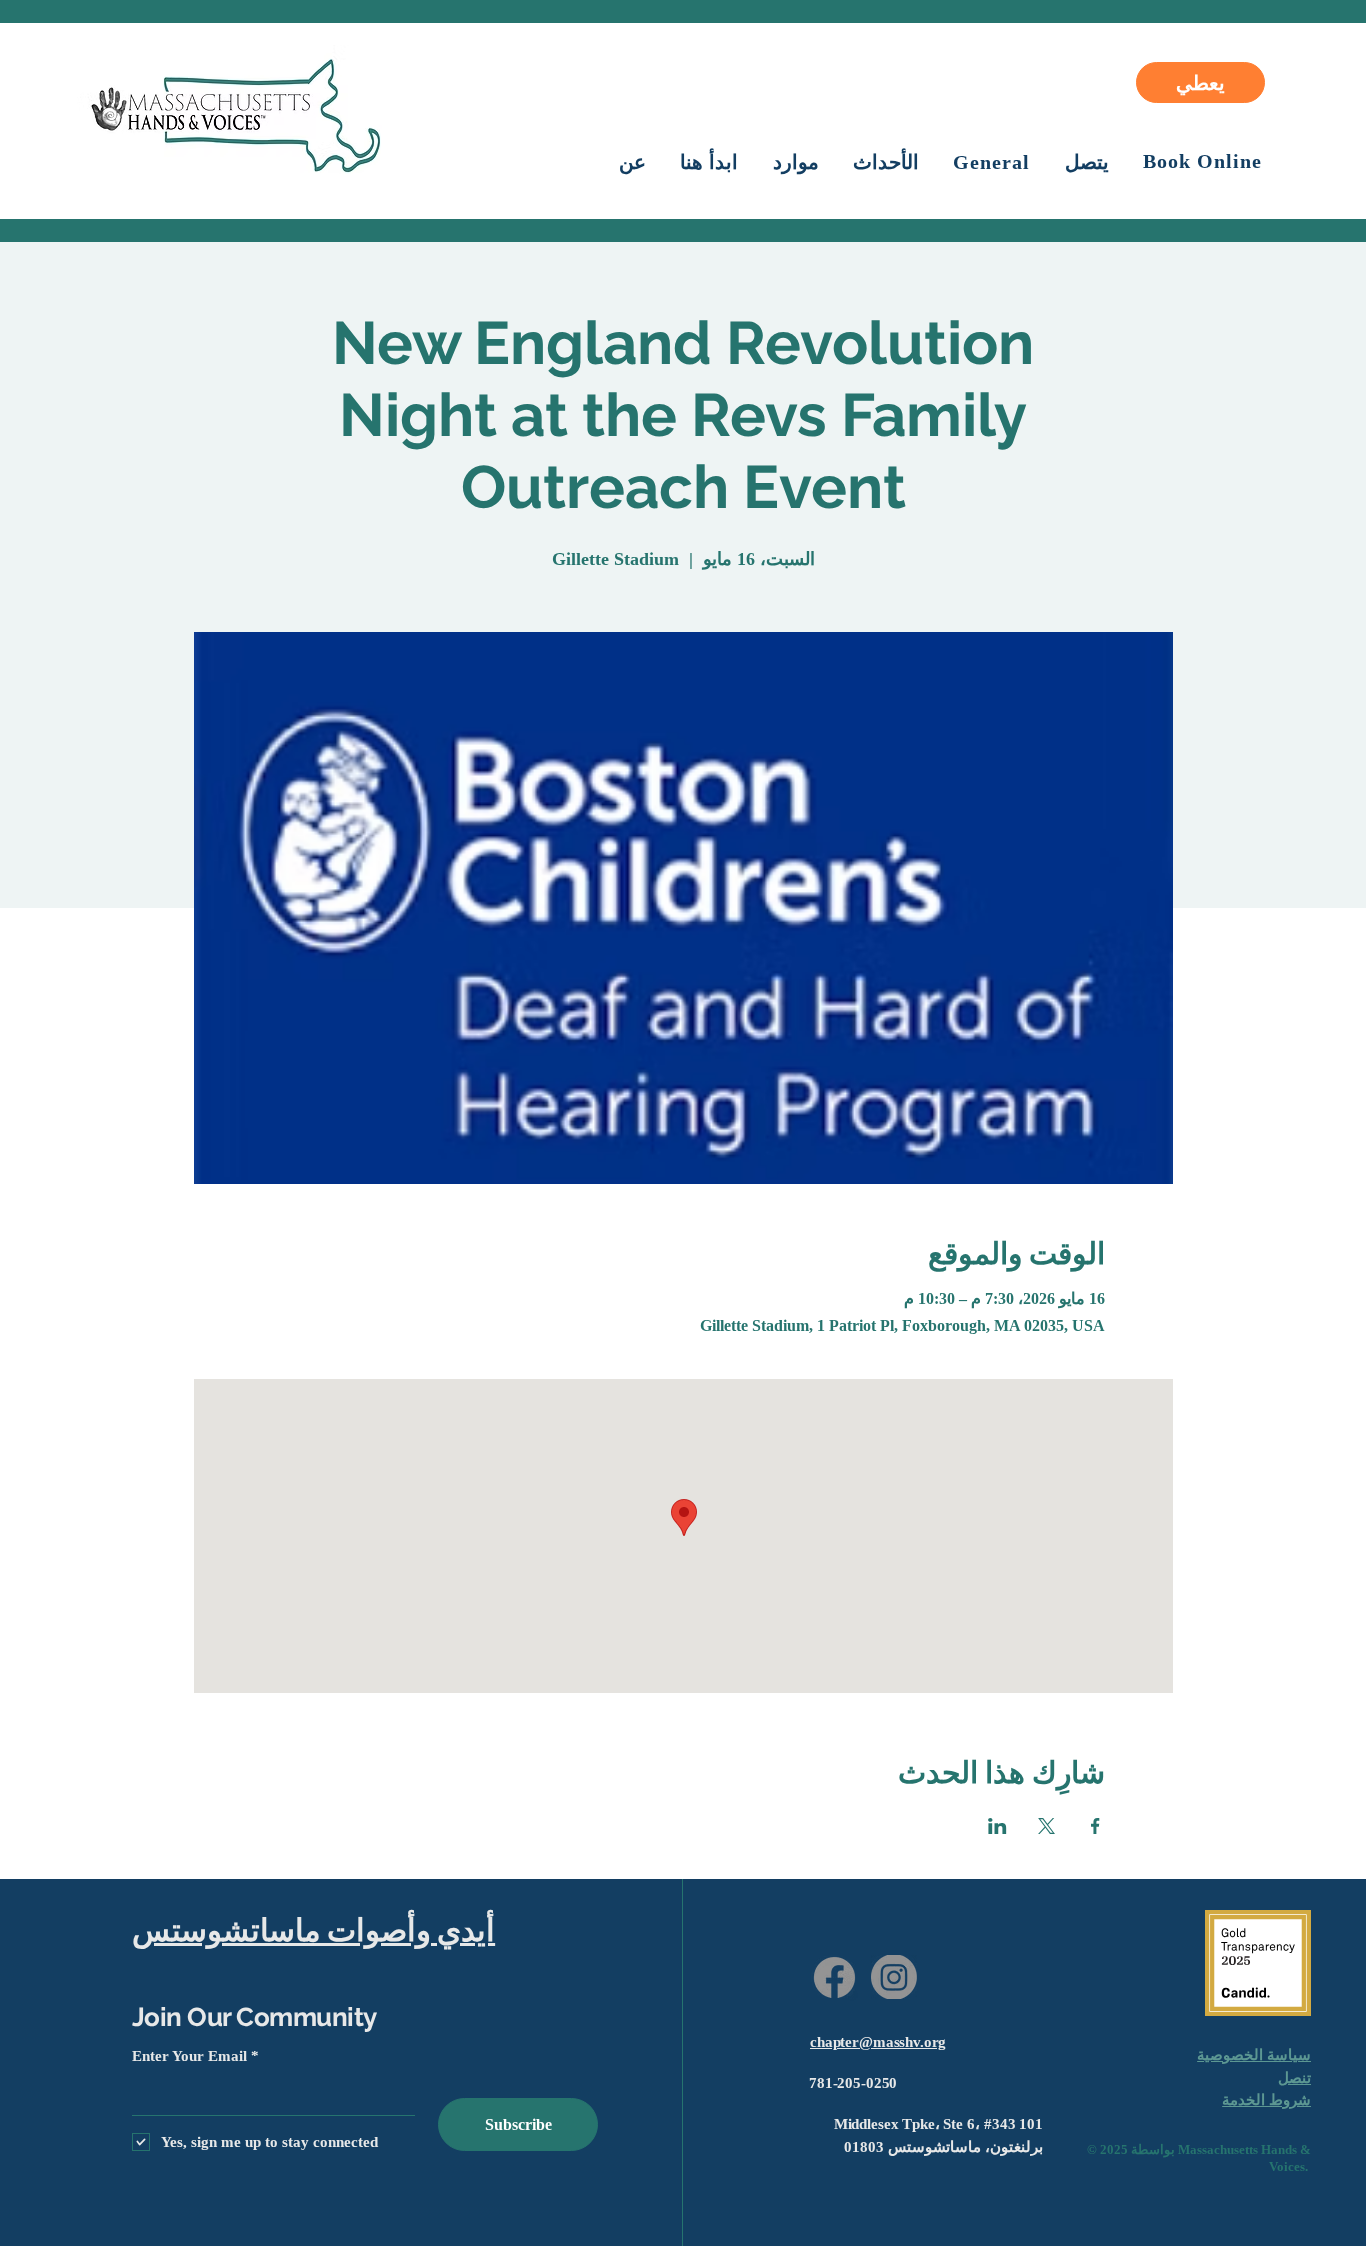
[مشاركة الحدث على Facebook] (1095, 1826)
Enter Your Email (189, 2056)
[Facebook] (834, 1977)
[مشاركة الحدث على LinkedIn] (997, 1826)
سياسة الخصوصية (1254, 2055)
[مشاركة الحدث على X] (1046, 1826)
